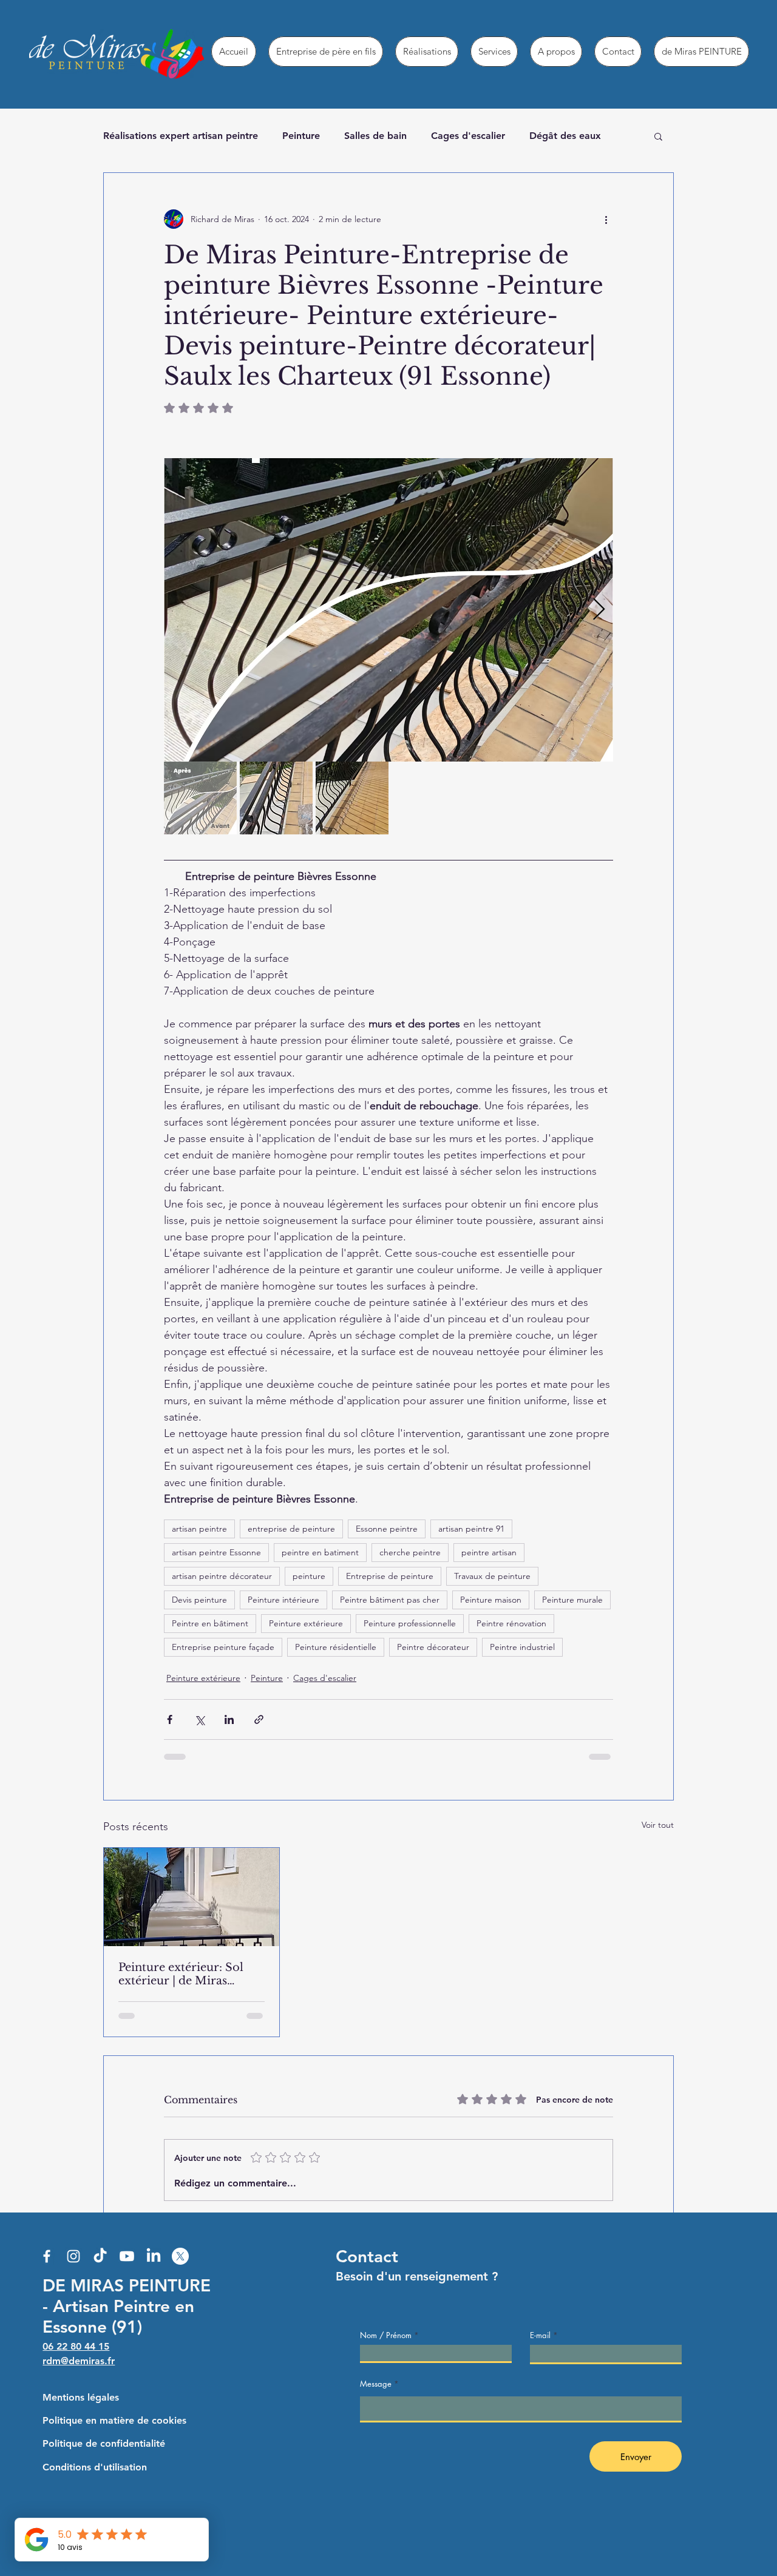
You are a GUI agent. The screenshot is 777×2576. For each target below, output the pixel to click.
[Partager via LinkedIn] (229, 1719)
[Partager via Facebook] (170, 1719)
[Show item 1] (200, 798)
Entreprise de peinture (390, 1576)
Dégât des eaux (565, 136)
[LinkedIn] (154, 2256)
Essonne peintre (387, 1529)
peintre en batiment (320, 1552)
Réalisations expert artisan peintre (181, 136)
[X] (180, 2256)
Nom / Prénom (386, 2335)
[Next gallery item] (599, 610)
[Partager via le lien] (259, 1719)
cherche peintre (410, 1552)
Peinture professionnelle (410, 1623)
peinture (309, 1576)
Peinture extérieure (306, 1623)
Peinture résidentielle (336, 1647)
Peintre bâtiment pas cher (390, 1600)
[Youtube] (127, 2256)
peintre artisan (489, 1552)
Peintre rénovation (511, 1623)
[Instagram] (73, 2256)
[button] (658, 136)
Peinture (301, 136)
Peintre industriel (522, 1647)
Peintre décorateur (433, 1647)
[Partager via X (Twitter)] (199, 1719)
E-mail (540, 2335)
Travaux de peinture (492, 1576)
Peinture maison (491, 1600)
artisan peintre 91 (471, 1529)
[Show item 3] (352, 798)
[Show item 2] (276, 798)
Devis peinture (199, 1600)
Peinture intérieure (283, 1600)
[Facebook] (47, 2256)
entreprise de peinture (291, 1529)
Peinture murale (572, 1600)
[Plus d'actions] (606, 219)
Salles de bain (375, 136)
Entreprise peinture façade (223, 1647)
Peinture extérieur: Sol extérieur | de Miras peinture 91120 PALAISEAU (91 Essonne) (188, 1974)
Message (376, 2384)
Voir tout (658, 1825)
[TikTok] (100, 2256)
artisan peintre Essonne (216, 1552)
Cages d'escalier (468, 136)
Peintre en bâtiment (210, 1623)
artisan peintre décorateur (222, 1576)
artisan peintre (199, 1529)
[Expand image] (388, 610)
